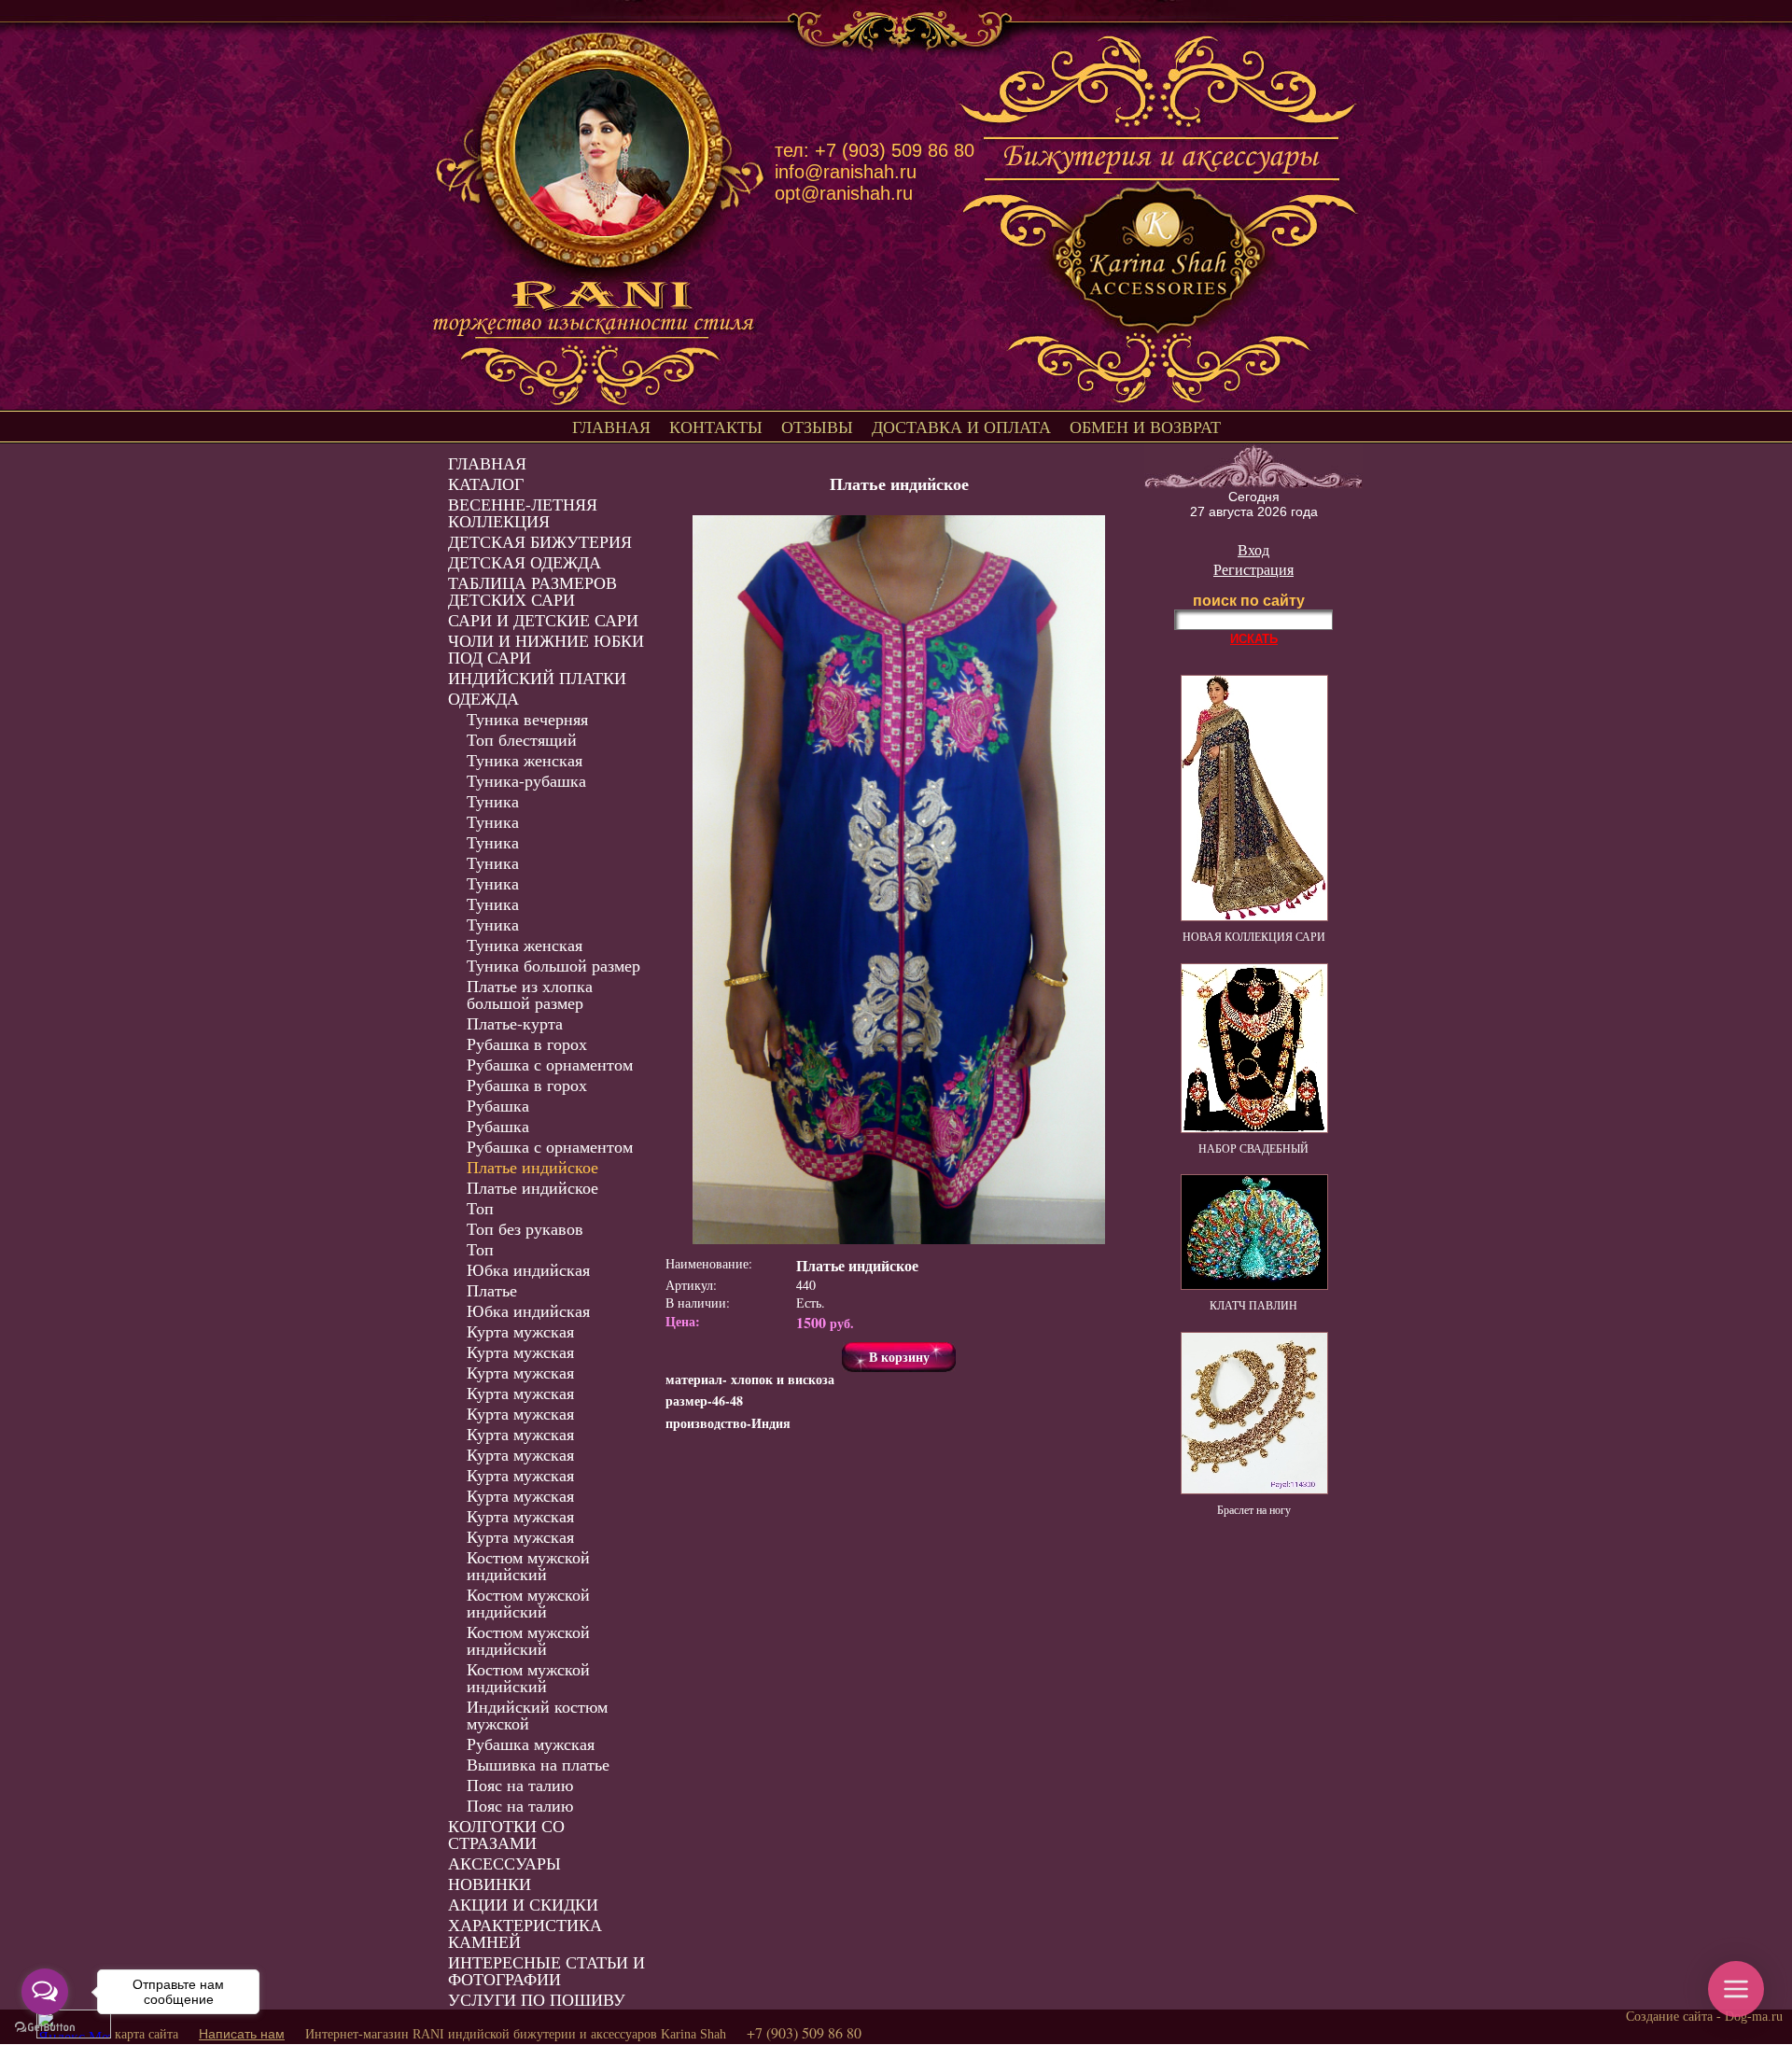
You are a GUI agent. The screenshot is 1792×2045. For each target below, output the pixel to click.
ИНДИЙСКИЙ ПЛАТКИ (537, 678)
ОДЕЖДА (483, 698)
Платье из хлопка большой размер (530, 994)
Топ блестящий (522, 739)
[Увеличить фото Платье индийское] (899, 880)
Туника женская (525, 760)
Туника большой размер (553, 965)
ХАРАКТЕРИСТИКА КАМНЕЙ (525, 1933)
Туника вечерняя (527, 719)
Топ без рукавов (525, 1228)
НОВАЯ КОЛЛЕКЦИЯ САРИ (1254, 936)
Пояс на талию (520, 1785)
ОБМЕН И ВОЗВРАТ (1145, 427)
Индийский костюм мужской (537, 1715)
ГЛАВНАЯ (611, 427)
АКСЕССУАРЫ (504, 1863)
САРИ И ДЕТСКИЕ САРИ (543, 620)
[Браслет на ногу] (1254, 1490)
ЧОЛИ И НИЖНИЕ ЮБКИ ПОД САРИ (546, 649)
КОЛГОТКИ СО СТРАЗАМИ (506, 1834)
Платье (492, 1290)
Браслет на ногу (1254, 1509)
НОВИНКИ (490, 1884)
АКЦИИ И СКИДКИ (523, 1904)
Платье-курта (515, 1023)
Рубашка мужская (531, 1744)
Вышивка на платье (538, 1764)
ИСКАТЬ (1254, 639)
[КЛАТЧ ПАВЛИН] (1254, 1285)
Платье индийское (532, 1167)
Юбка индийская (528, 1269)
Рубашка (498, 1105)
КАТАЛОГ (486, 483)
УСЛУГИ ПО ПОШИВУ (537, 1999)
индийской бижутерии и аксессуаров (553, 2034)
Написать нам (242, 2034)
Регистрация (1253, 569)
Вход (1253, 549)
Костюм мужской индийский (528, 1565)
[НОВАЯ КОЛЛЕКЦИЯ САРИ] (1254, 917)
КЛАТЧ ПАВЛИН (1253, 1305)
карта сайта (147, 2034)
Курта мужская (520, 1331)
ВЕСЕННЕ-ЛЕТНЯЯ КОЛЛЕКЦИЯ (523, 512)
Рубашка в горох (527, 1044)
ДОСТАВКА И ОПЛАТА (961, 427)
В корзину (899, 1357)
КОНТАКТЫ (716, 427)
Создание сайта (1669, 2017)
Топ (480, 1208)
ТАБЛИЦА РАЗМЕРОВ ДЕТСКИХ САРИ (532, 591)
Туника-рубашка (526, 780)
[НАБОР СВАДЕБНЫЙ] (1254, 1128)
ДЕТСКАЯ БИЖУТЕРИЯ (540, 541)
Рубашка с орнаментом (550, 1064)
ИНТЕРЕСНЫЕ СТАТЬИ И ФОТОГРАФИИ (546, 1970)
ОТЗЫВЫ (817, 427)
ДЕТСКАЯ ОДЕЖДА (525, 562)
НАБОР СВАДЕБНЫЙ (1253, 1148)
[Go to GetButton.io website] (45, 2027)
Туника (493, 801)
